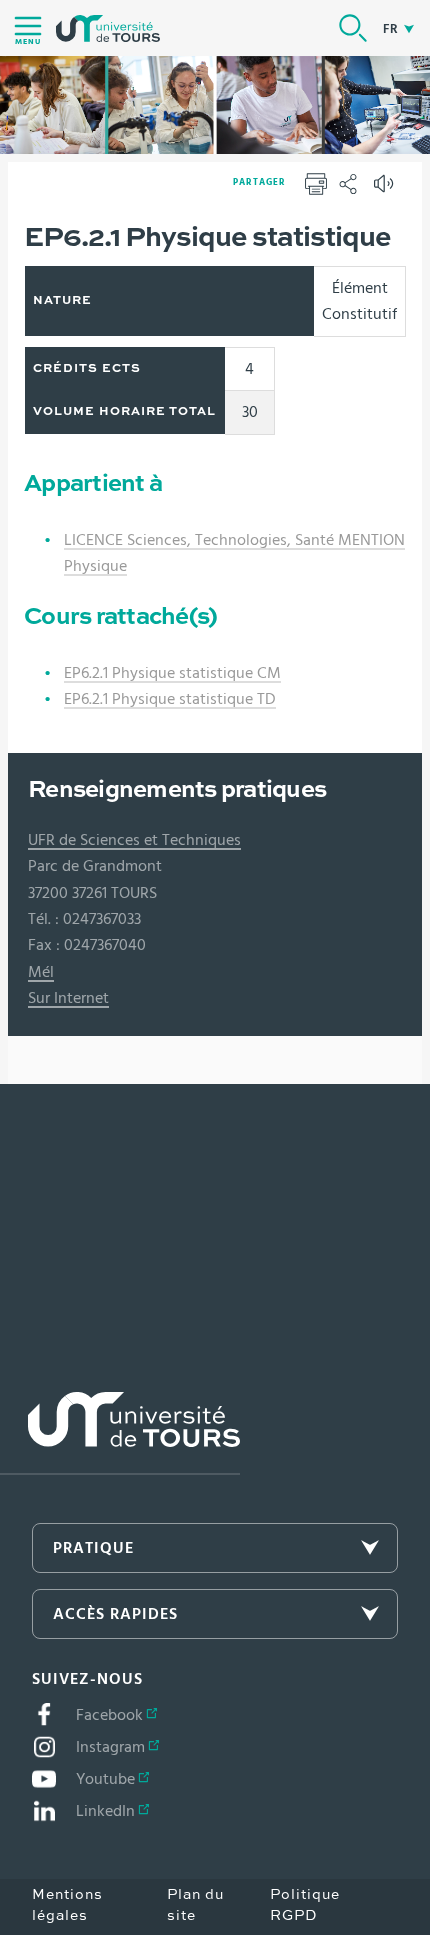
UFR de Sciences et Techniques (134, 840)
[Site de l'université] (120, 1433)
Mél (41, 972)
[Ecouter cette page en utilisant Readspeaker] (386, 190)
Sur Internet (68, 998)
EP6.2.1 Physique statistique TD (170, 699)
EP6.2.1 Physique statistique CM (172, 673)
